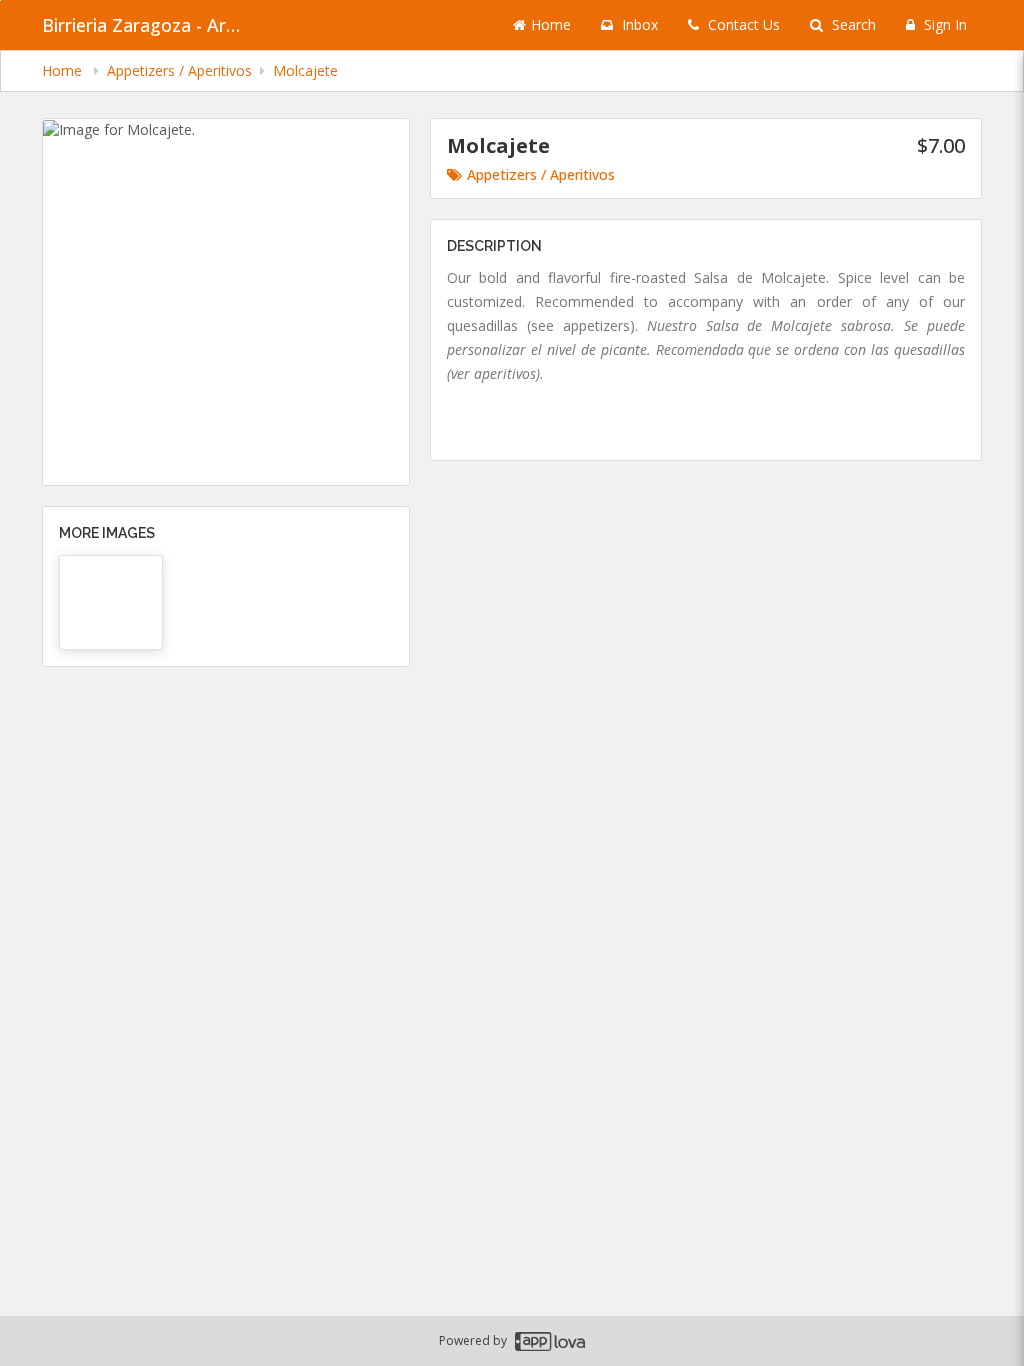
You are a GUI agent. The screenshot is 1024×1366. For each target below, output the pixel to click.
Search (852, 24)
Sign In (943, 24)
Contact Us (742, 24)
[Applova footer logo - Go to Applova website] (550, 1341)
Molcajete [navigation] (305, 70)
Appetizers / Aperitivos (541, 174)
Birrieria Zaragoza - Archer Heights (142, 25)
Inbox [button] (638, 24)
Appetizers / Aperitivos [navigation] (179, 70)
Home (551, 24)
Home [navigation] (64, 70)
